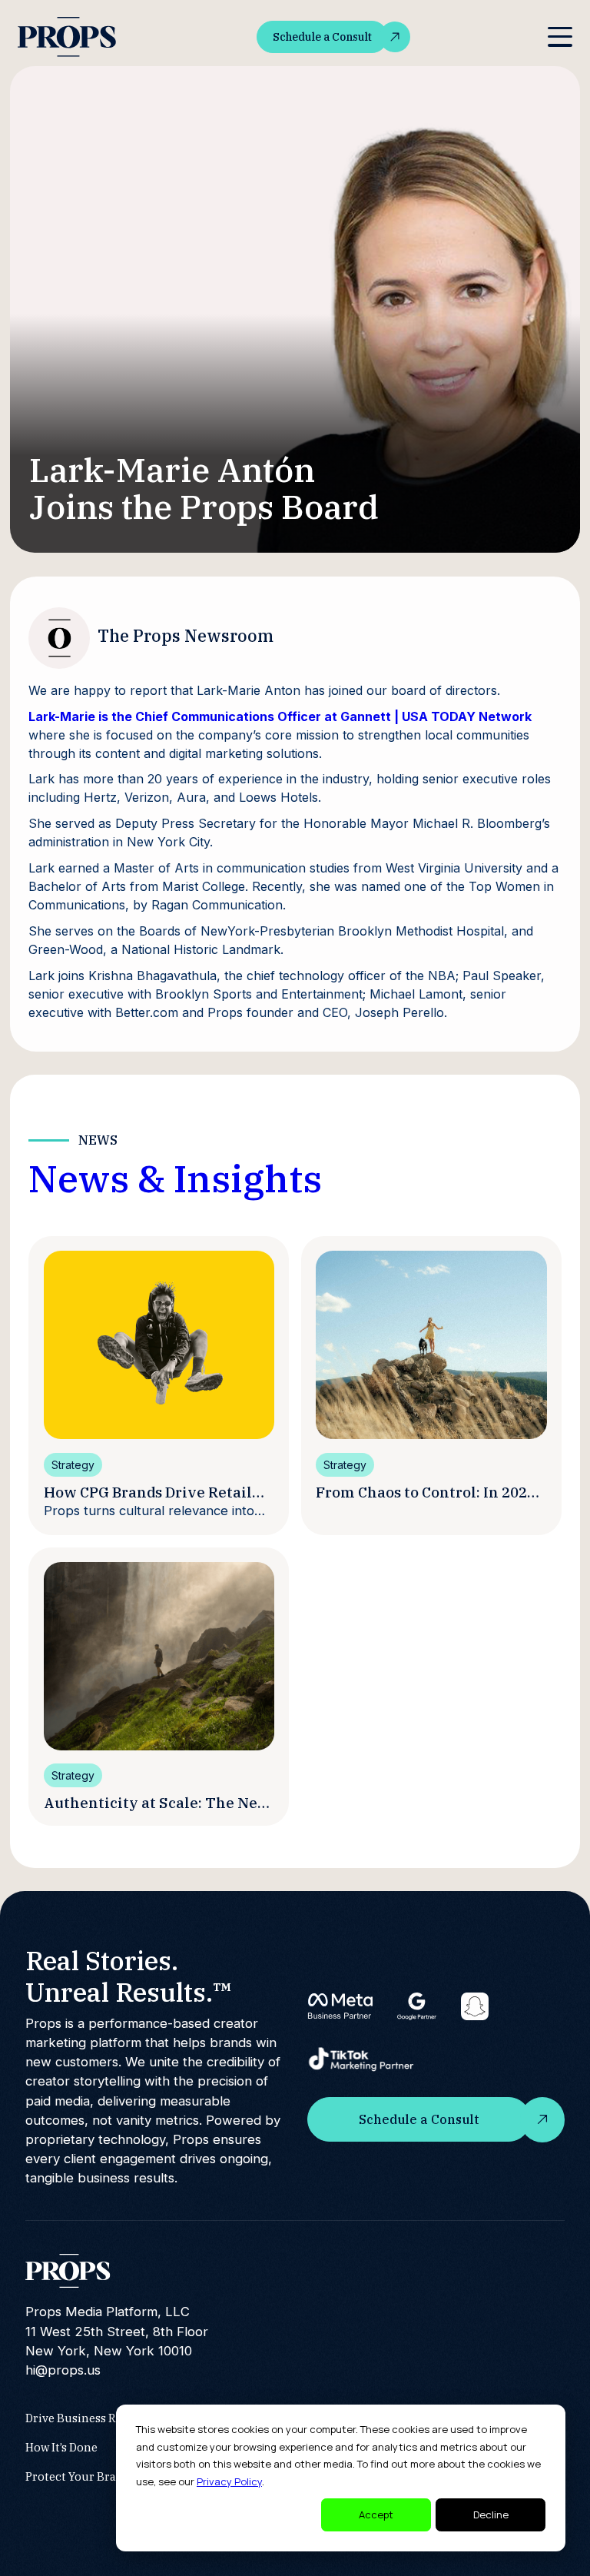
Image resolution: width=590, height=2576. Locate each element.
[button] (560, 37)
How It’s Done (61, 2447)
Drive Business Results (87, 2418)
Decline (491, 2515)
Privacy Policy (229, 2481)
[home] (68, 37)
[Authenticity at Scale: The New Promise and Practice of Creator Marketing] (159, 1656)
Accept (376, 2515)
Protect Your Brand (78, 2476)
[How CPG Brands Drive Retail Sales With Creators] (159, 1345)
